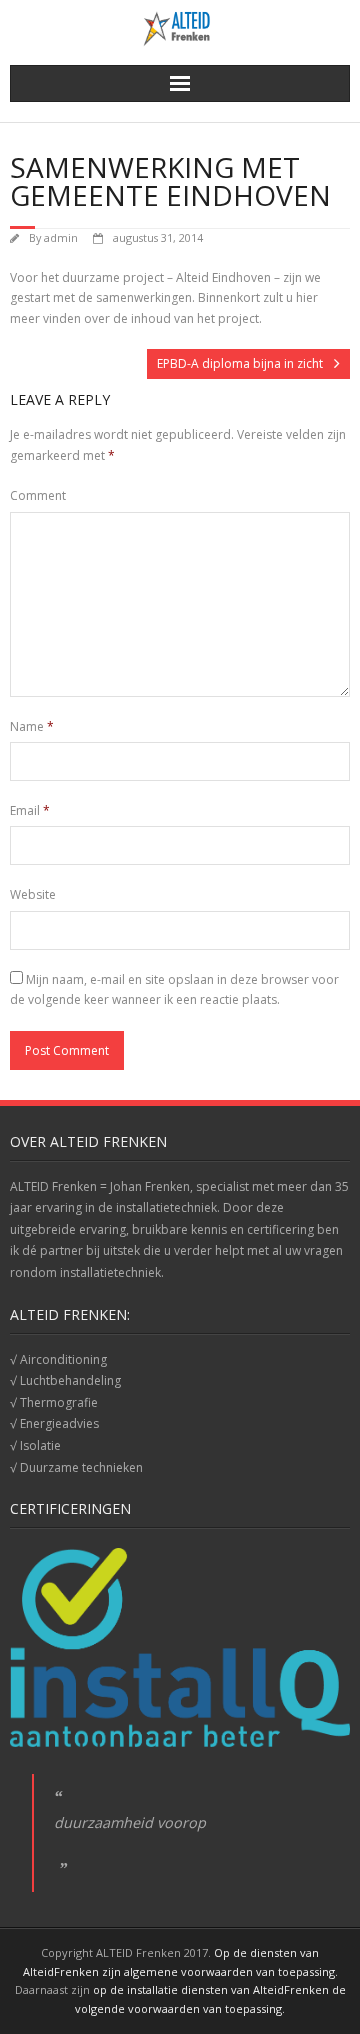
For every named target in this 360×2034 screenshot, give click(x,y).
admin (61, 237)
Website (33, 894)
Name (32, 726)
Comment (38, 495)
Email (30, 810)
